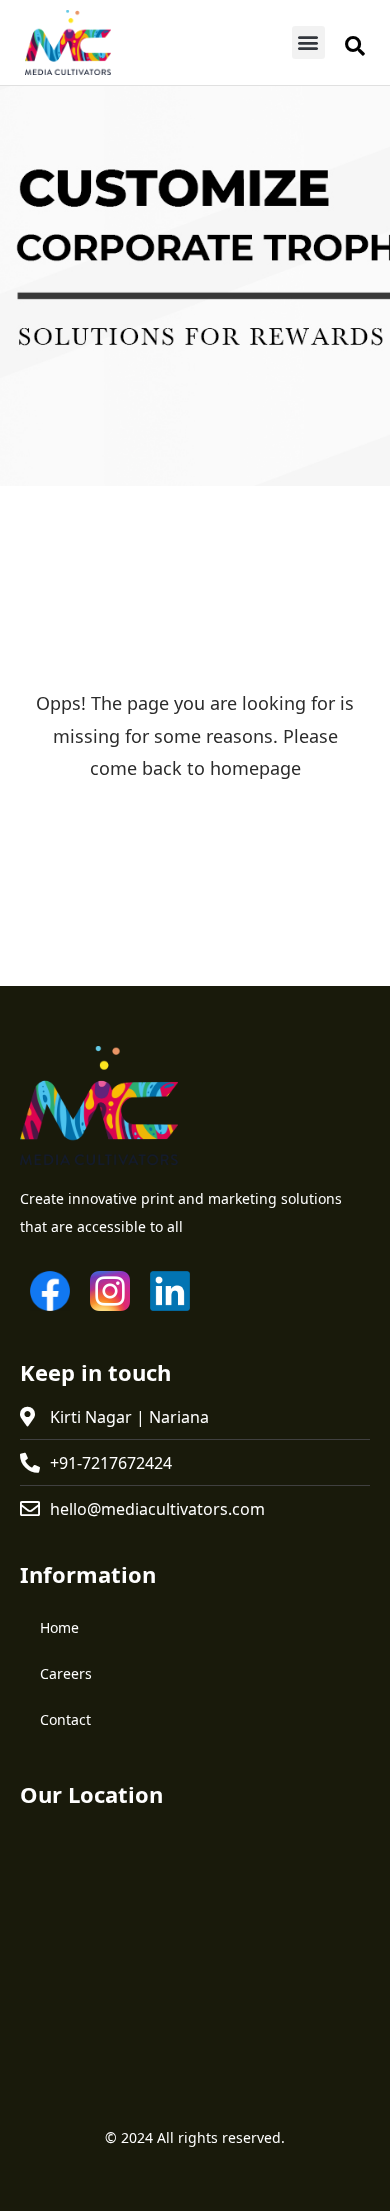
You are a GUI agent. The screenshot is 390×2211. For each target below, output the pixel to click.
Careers (66, 1673)
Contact (65, 1719)
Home (59, 1627)
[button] (308, 42)
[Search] (355, 46)
